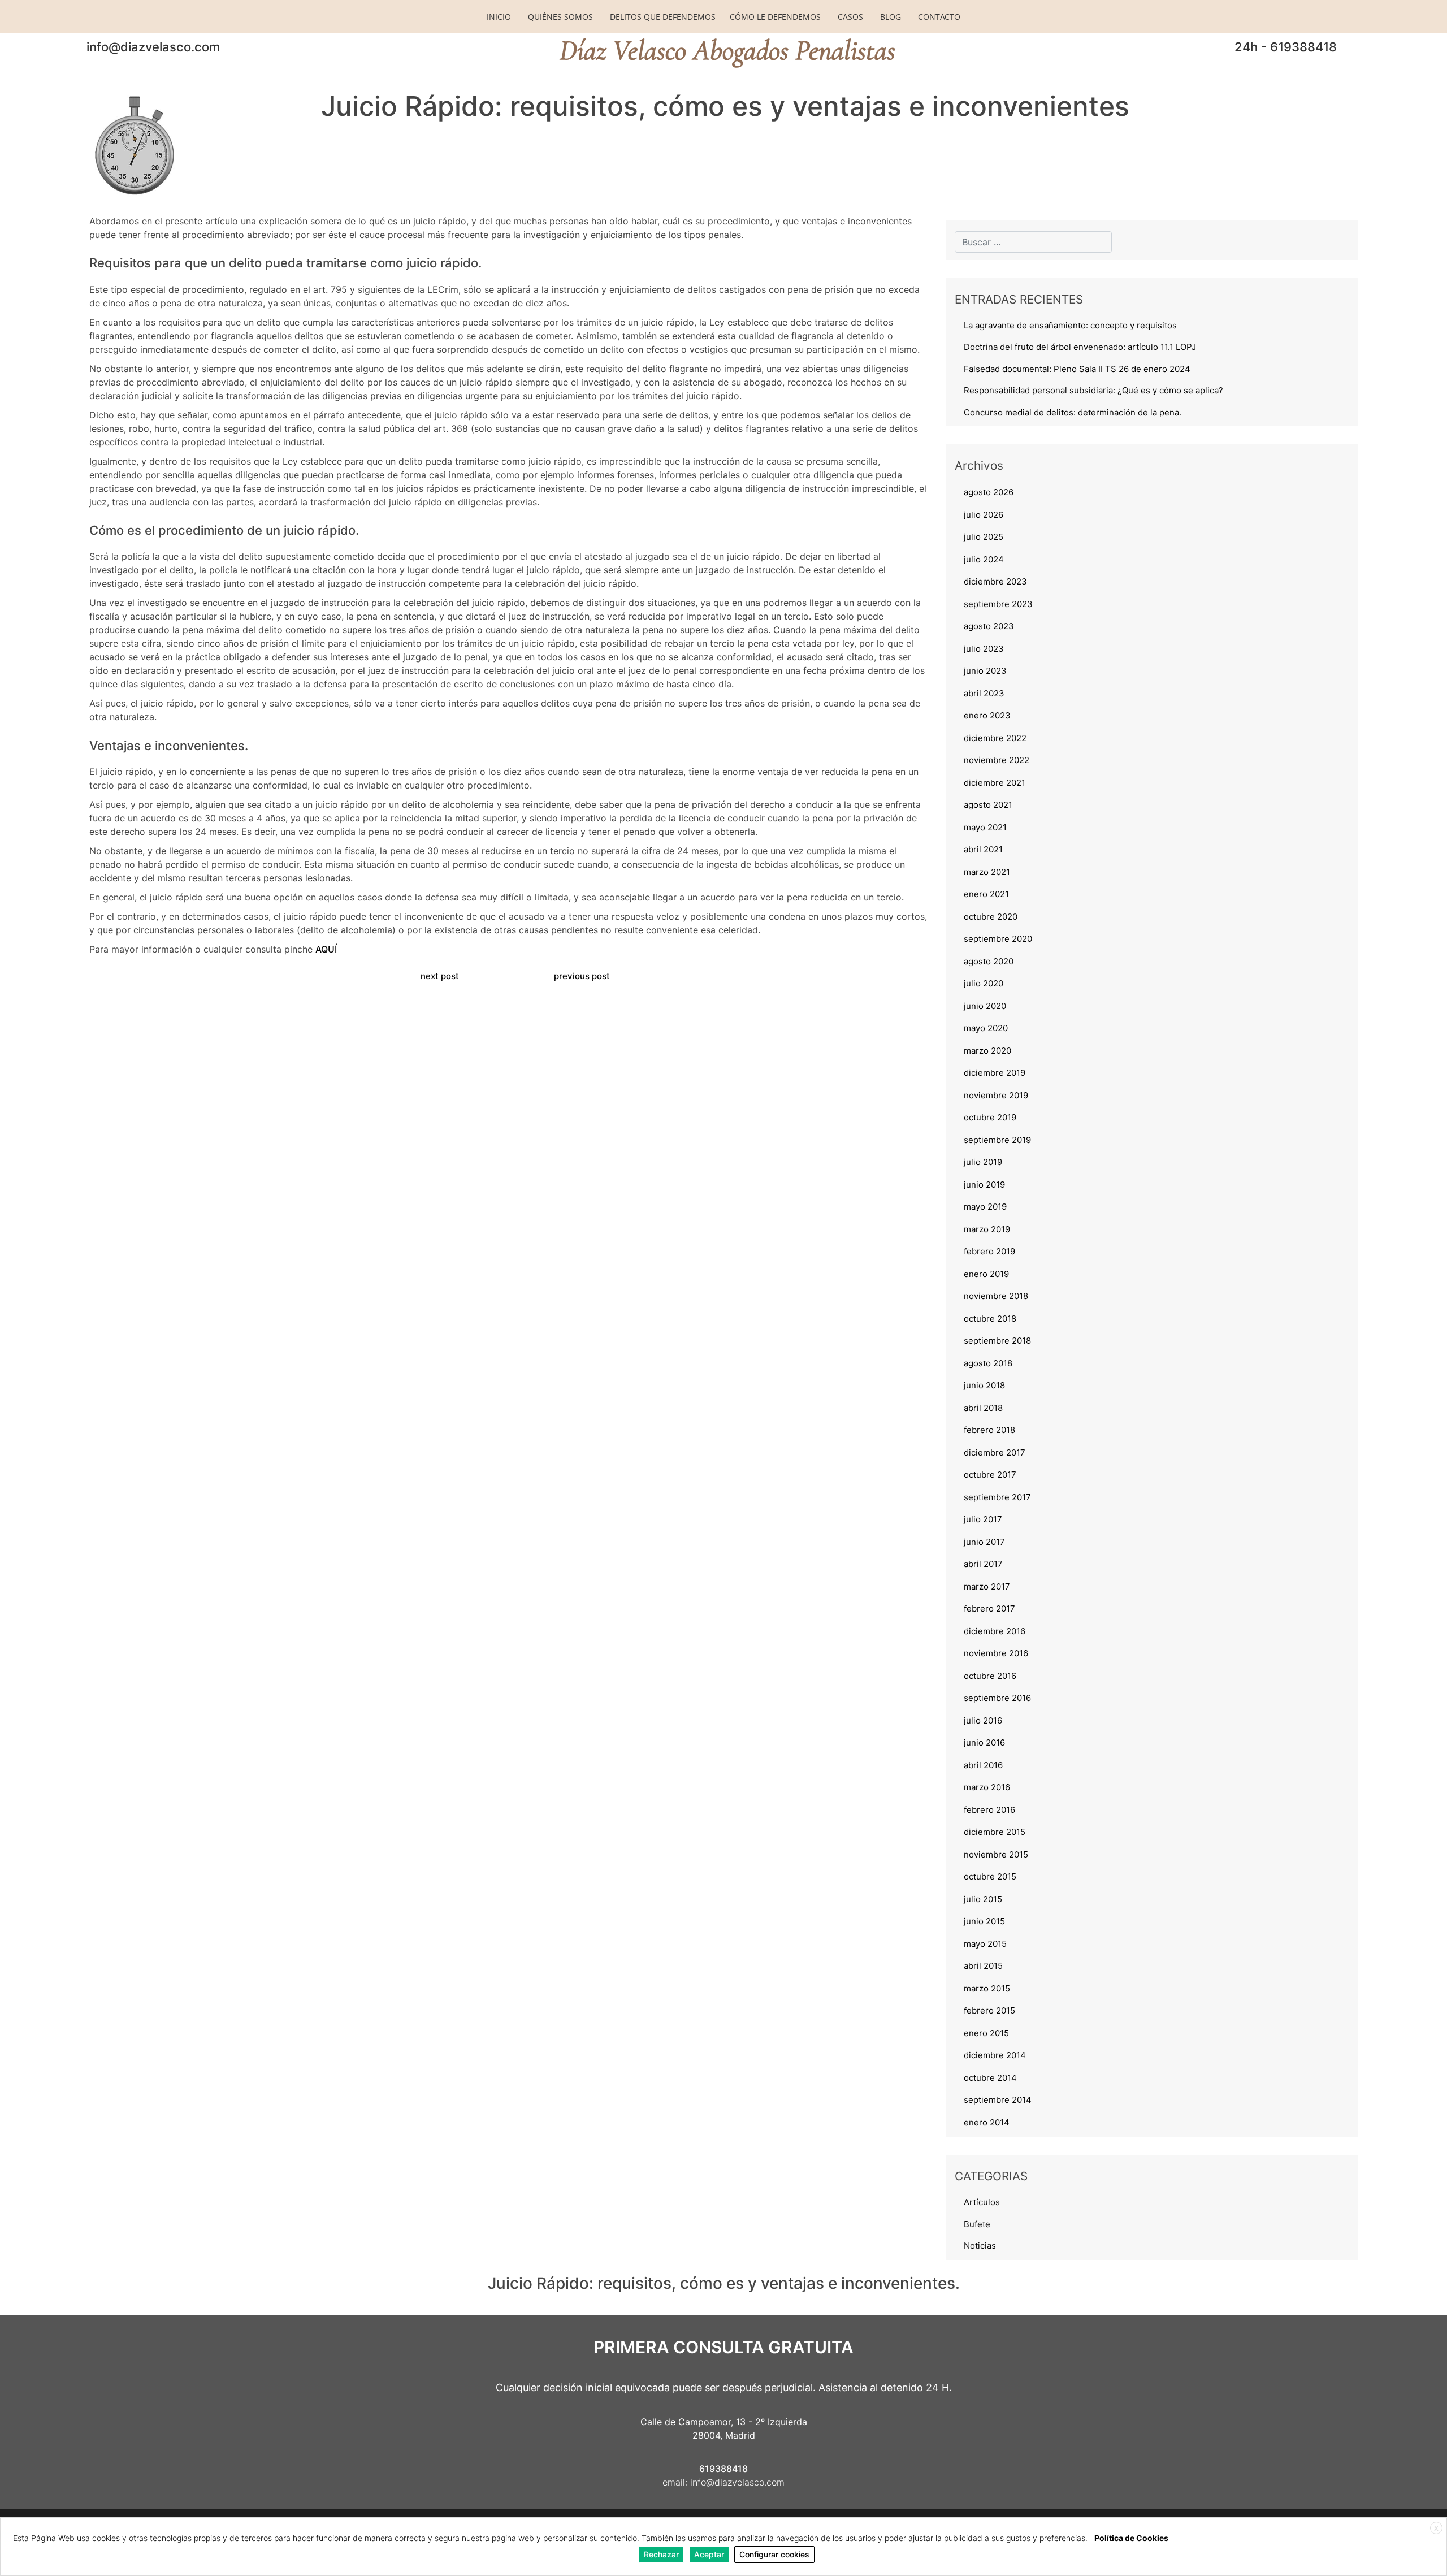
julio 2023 (984, 649)
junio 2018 (984, 1385)
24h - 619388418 (1286, 47)
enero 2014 (987, 2122)
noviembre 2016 (996, 1653)
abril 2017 (983, 1564)
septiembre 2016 (997, 1698)
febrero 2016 (989, 1810)
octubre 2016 (990, 1676)
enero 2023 (987, 715)
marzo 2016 (987, 1787)
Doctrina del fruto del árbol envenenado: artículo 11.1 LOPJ (1080, 347)
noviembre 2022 (997, 760)
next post (440, 976)
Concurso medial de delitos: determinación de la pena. (1073, 412)
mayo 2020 (986, 1028)
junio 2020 (985, 1006)
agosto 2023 (989, 626)
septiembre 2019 (997, 1140)
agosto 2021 (988, 805)
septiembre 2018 (997, 1341)
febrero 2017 (989, 1609)
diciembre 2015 (995, 1832)
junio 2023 (985, 671)
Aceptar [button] (709, 2554)
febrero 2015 (989, 2010)
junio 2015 (984, 1921)
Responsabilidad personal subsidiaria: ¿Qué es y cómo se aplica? (1093, 390)
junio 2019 (984, 1185)
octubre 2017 (990, 1475)
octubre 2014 (990, 2078)
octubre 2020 (991, 917)
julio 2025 (984, 537)
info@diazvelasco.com (153, 47)
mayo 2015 (985, 1944)
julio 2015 (983, 1899)
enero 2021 (986, 894)
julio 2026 (984, 515)
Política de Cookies (1131, 2538)
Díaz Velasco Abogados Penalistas (727, 50)
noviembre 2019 (996, 1095)
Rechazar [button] (661, 2554)
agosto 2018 (988, 1363)
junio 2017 (984, 1542)
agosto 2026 (989, 492)
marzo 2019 (987, 1229)
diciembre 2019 (995, 1073)
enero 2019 (986, 1274)
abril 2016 (983, 1765)
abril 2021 (983, 849)
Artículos (982, 2202)
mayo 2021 (985, 827)
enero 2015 (986, 2033)
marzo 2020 (987, 1051)
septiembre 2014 (998, 2100)
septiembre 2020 (998, 939)
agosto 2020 (989, 961)
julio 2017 (983, 1519)
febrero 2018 (989, 1430)
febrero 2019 (989, 1251)
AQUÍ (326, 949)
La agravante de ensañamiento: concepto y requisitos (1070, 325)
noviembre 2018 (996, 1296)
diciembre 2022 (995, 738)
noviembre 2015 (996, 1854)
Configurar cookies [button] (774, 2554)
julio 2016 (983, 1720)
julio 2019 (983, 1162)
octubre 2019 (990, 1117)
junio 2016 (984, 1742)
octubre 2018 (990, 1319)
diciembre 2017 (995, 1452)
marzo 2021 (987, 872)
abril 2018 (983, 1408)
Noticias (980, 2246)
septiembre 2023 (998, 604)
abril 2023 (984, 693)
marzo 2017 (987, 1586)
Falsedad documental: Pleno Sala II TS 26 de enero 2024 (1077, 369)
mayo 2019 (985, 1207)
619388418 (723, 2469)
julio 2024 (984, 559)
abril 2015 (983, 1966)
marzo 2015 (987, 1988)
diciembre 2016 (995, 1631)
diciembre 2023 (995, 581)
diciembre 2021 (995, 783)
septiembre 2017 (997, 1497)
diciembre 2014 (995, 2055)
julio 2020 (984, 983)
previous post (582, 976)
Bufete (977, 2224)
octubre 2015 (990, 1876)
